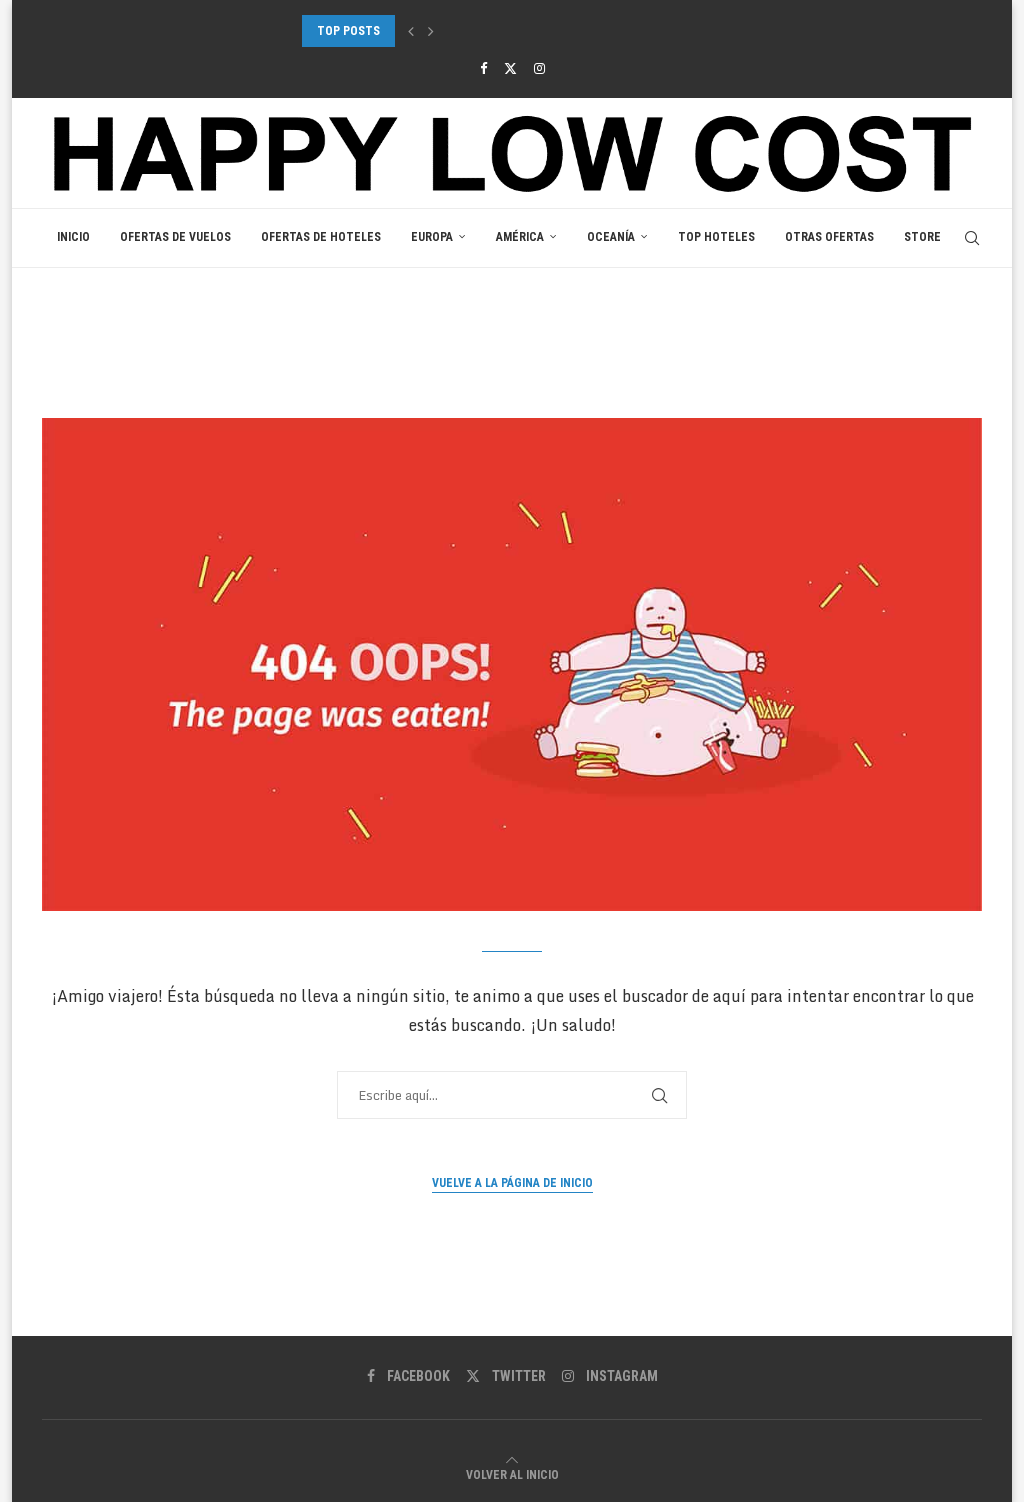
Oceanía (611, 237)
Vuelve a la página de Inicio (512, 1183)
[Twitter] (510, 68)
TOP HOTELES (716, 237)
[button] (411, 31)
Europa (432, 237)
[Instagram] (539, 68)
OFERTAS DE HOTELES (321, 237)
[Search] (972, 238)
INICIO (73, 237)
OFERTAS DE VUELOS (175, 237)
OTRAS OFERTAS (829, 237)
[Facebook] (483, 68)
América (520, 237)
